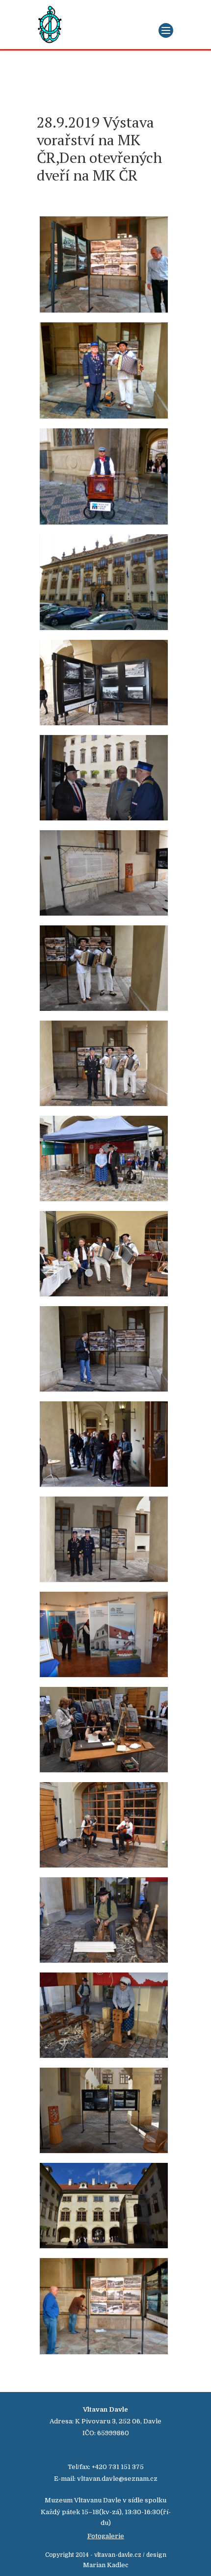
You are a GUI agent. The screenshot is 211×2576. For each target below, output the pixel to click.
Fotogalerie (106, 2536)
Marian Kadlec (106, 2565)
